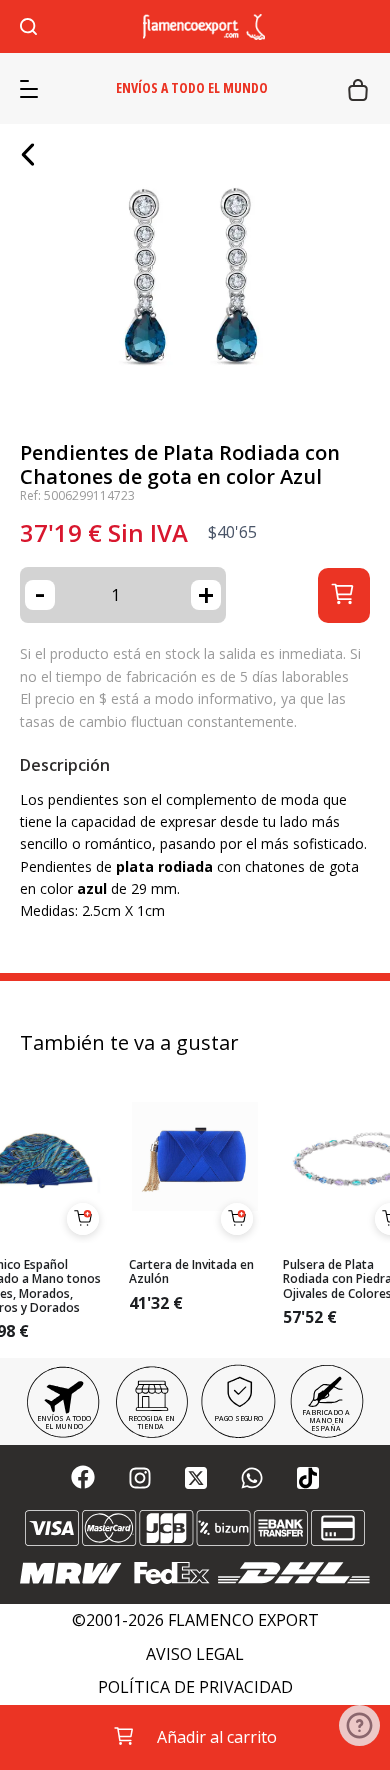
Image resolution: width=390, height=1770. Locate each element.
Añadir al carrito (217, 1737)
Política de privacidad (195, 1687)
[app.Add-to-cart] (83, 1219)
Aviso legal (195, 1654)
